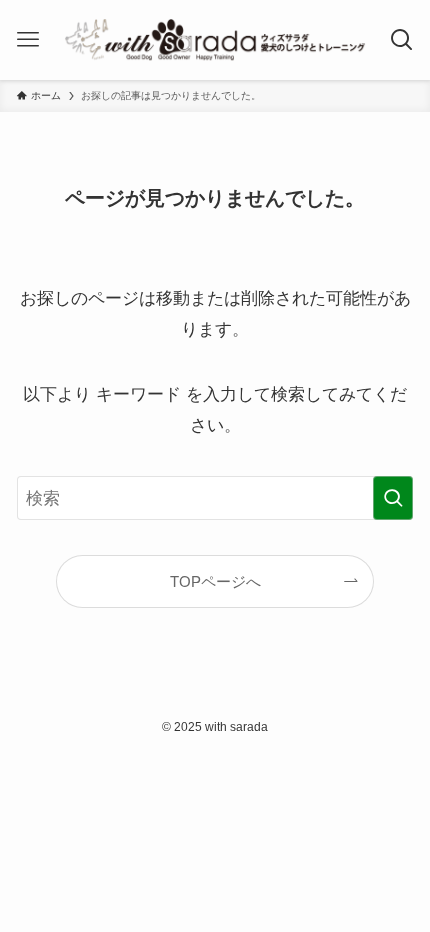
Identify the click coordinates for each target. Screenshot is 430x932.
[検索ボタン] (402, 40)
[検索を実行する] (393, 498)
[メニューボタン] (28, 40)
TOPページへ (215, 581)
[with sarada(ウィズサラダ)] (214, 40)
